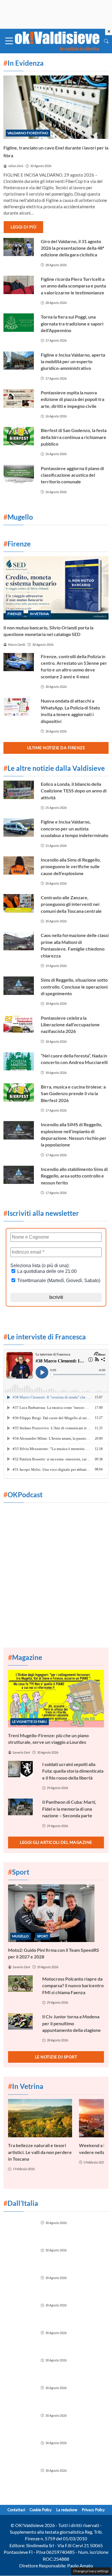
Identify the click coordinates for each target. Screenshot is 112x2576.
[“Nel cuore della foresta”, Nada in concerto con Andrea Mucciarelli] (19, 1061)
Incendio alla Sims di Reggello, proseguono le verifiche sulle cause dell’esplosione (71, 866)
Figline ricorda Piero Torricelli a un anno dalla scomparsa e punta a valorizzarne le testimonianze (73, 286)
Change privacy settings (91, 2571)
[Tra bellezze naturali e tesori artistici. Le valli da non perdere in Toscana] (40, 2118)
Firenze (15, 614)
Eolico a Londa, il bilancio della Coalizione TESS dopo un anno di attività (74, 791)
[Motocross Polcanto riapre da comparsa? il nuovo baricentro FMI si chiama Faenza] (22, 1984)
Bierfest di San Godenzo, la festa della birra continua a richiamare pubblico (74, 437)
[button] (106, 41)
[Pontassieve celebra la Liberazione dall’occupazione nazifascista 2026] (19, 1024)
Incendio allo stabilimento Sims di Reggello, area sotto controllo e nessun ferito (74, 1176)
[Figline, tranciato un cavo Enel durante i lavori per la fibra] (56, 107)
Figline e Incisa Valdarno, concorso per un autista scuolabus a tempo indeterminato (75, 828)
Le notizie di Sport (56, 2057)
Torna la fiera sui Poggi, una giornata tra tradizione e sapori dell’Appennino (72, 323)
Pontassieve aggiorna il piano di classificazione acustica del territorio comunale (72, 475)
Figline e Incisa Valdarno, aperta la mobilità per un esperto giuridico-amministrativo (73, 361)
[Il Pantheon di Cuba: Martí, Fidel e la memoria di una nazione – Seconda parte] (22, 1807)
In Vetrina (39, 614)
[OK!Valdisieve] (57, 40)
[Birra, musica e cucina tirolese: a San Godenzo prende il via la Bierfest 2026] (19, 1093)
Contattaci (16, 2510)
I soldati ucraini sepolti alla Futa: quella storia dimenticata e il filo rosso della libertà (73, 1771)
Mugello (20, 1936)
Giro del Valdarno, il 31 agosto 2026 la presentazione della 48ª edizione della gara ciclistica (73, 248)
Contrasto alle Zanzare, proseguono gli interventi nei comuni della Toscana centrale (71, 904)
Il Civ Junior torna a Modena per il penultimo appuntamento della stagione (72, 2023)
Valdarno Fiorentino (28, 133)
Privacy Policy (93, 2510)
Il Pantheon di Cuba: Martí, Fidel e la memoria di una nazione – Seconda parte (69, 1809)
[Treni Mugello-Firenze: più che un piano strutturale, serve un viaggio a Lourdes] (56, 1699)
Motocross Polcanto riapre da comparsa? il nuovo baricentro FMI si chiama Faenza (73, 1986)
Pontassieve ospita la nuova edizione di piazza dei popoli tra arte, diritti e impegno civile (73, 399)
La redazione (67, 2510)
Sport (43, 1936)
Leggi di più (23, 227)
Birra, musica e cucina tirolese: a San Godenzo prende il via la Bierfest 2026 (73, 1093)
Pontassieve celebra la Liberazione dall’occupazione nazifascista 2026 (70, 1025)
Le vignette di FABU (29, 1722)
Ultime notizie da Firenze (56, 748)
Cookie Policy (41, 2510)
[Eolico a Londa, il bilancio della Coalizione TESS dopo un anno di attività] (19, 790)
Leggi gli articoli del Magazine (56, 1842)
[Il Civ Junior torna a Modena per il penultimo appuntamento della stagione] (22, 2021)
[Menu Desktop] (9, 41)
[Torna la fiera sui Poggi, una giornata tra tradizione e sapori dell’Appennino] (19, 323)
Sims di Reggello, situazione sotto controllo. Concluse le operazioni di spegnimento (74, 987)
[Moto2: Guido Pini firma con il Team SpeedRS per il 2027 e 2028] (56, 1913)
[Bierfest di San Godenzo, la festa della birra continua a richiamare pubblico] (19, 436)
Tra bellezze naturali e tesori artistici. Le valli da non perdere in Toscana (40, 2152)
